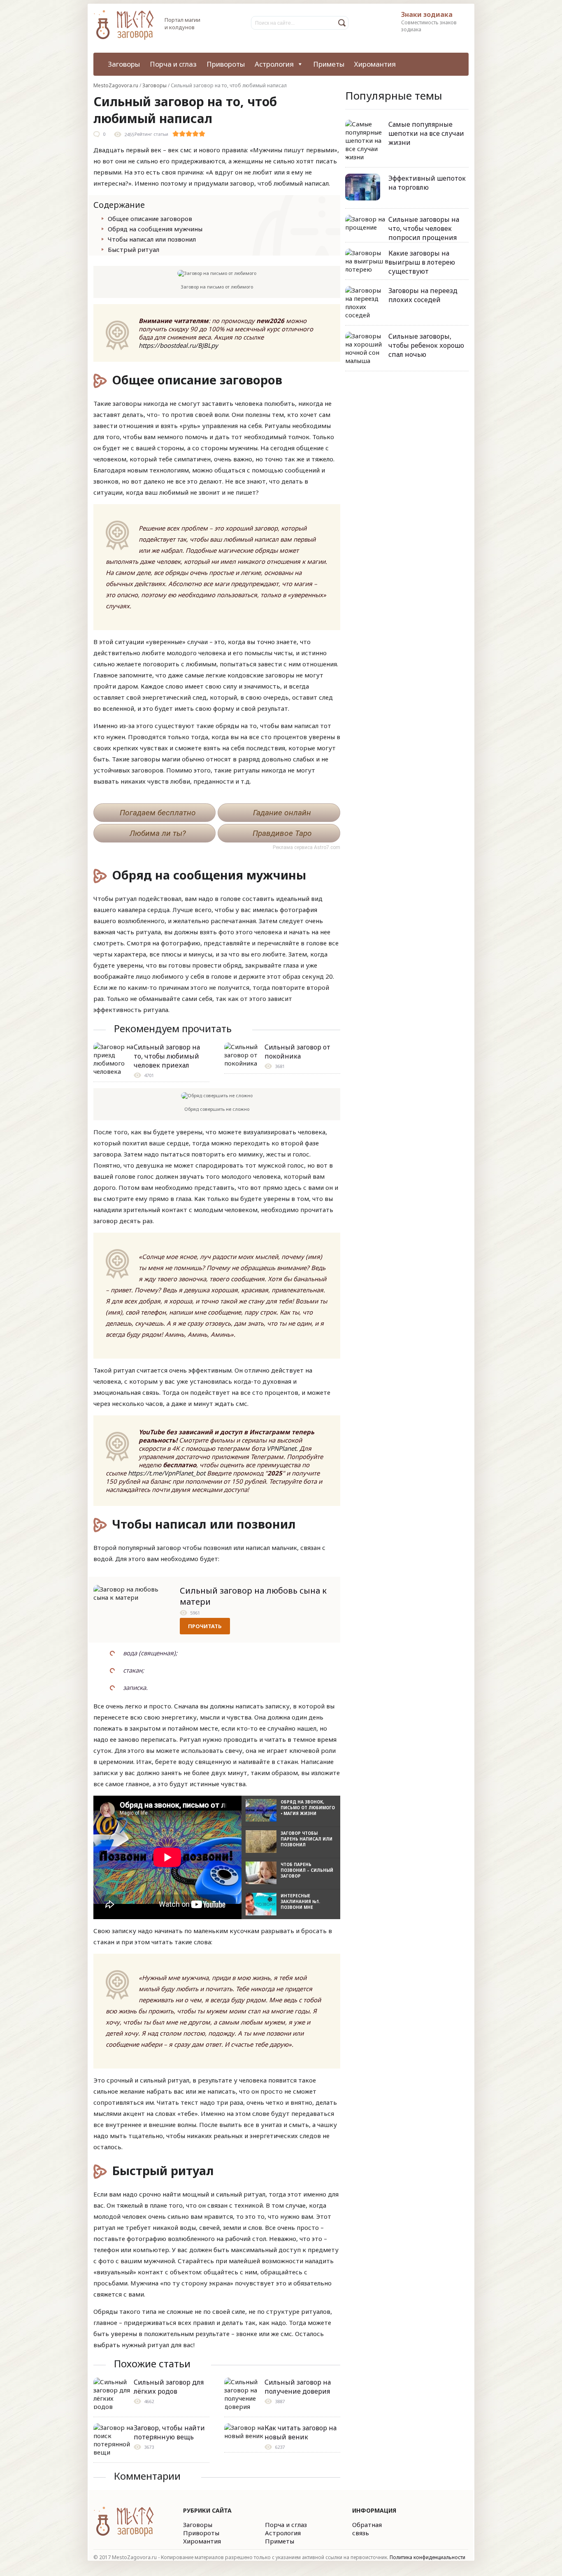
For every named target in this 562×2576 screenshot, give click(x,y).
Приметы (329, 64)
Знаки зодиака (427, 14)
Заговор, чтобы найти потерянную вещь (169, 2432)
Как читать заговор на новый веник (301, 2432)
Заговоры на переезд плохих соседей (423, 295)
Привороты (226, 64)
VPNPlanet (281, 1448)
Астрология (274, 64)
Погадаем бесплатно (158, 813)
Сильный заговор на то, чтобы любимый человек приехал (167, 1056)
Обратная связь (367, 2529)
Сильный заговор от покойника (297, 1052)
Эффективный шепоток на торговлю (427, 183)
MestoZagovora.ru (116, 85)
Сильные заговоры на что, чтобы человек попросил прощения (424, 228)
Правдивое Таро (282, 833)
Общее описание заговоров (150, 219)
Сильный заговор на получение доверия (298, 2387)
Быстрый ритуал (134, 249)
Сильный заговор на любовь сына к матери (253, 1596)
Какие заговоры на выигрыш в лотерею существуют (422, 262)
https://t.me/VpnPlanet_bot (167, 1473)
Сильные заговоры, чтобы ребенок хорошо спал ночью (426, 345)
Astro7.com (327, 847)
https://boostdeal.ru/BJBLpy (178, 345)
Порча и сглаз (173, 64)
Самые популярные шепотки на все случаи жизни (426, 133)
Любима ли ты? (158, 833)
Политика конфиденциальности (427, 2557)
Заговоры (124, 64)
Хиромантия (375, 64)
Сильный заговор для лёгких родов (169, 2387)
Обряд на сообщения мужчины (155, 229)
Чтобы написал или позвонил (152, 239)
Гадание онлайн (282, 813)
